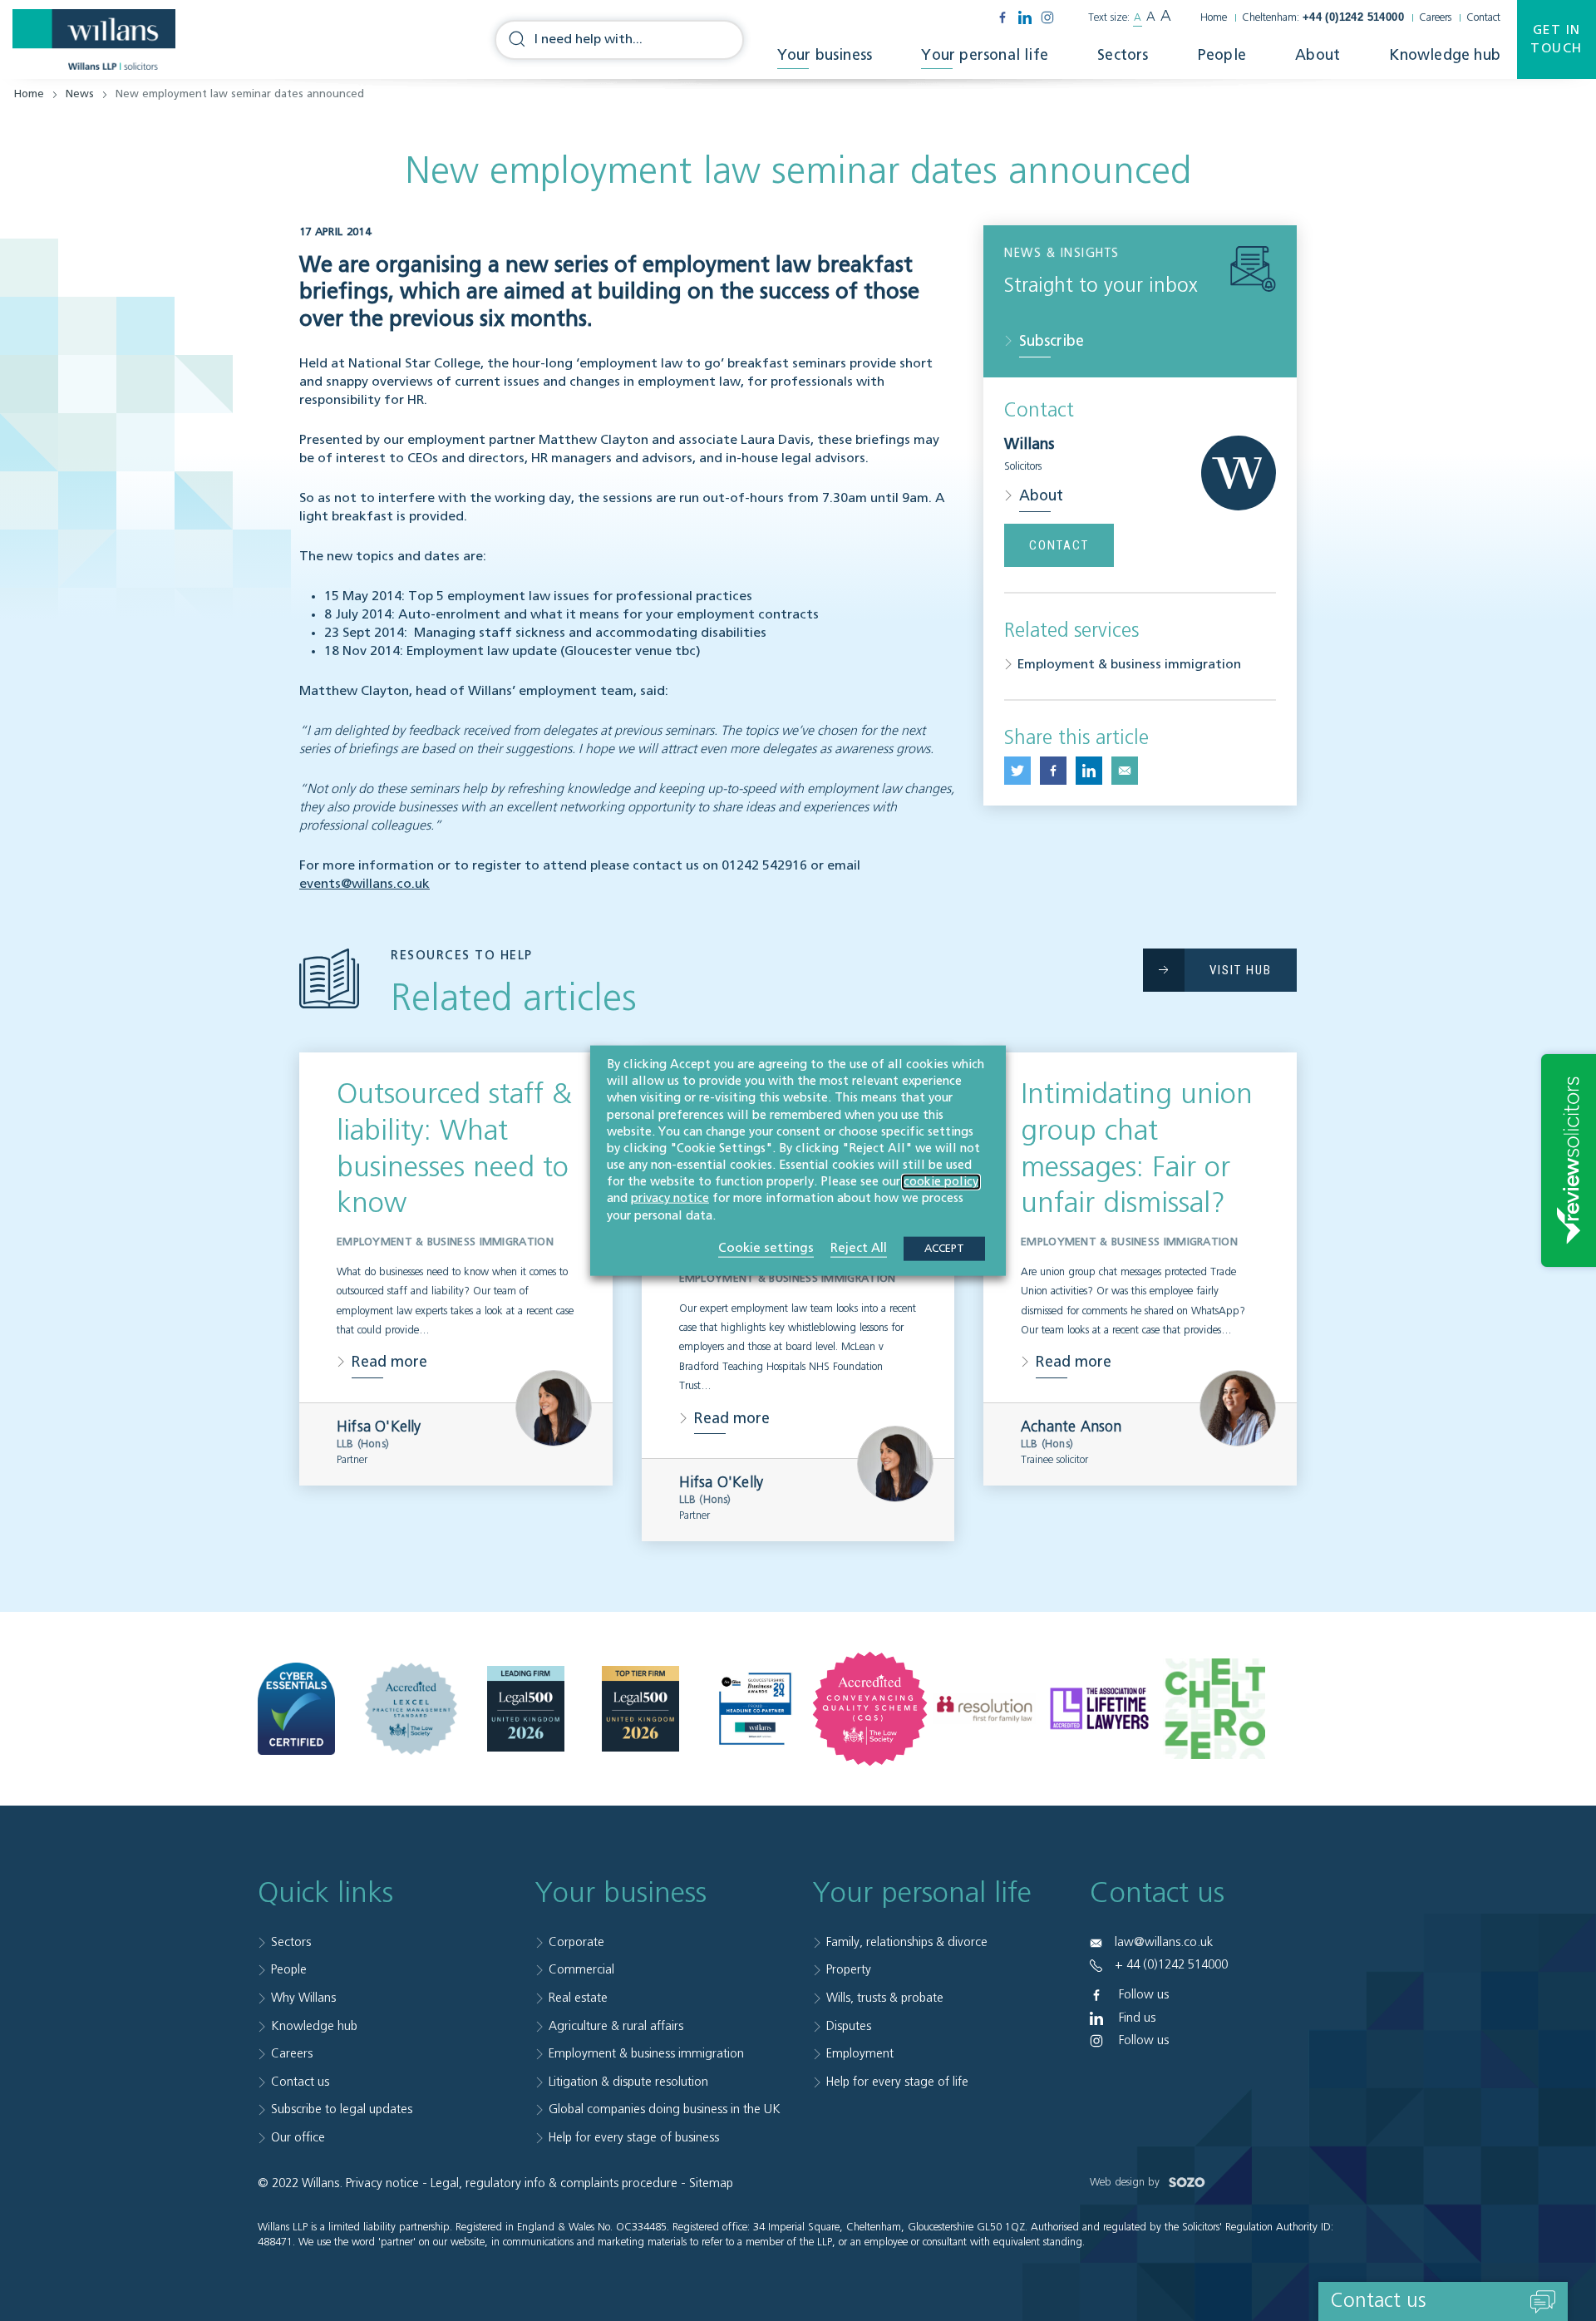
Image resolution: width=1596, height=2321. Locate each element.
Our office (298, 2138)
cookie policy (941, 1182)
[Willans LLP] (94, 40)
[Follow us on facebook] (1002, 17)
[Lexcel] (411, 1709)
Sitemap (711, 2183)
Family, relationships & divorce (907, 1942)
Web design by (1126, 2183)
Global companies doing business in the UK (665, 2109)
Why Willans (303, 1998)
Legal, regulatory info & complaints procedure (554, 2183)
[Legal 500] (526, 1709)
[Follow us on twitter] (1017, 771)
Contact (1483, 18)
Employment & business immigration (1129, 665)
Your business (825, 56)
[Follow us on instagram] (1047, 17)
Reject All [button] (859, 1247)
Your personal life (985, 56)
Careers (1435, 18)
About (1318, 56)
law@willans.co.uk (1164, 1942)
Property (849, 1970)
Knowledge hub (1445, 56)
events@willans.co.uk (365, 885)
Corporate (576, 1942)
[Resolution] (985, 1709)
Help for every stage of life (897, 2082)
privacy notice (670, 1199)
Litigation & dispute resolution (628, 2082)
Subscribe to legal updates (342, 2109)
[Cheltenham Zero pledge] (1214, 1708)
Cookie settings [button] (766, 1247)
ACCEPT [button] (944, 1248)
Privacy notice (382, 2183)
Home (1214, 18)
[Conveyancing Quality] (870, 1709)
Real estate (578, 1998)
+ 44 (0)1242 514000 (1171, 1965)
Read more (389, 1363)
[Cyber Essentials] (296, 1709)
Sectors (1123, 56)
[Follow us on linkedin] (1025, 17)
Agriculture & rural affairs (616, 2026)
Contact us (300, 2082)
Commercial (581, 1970)
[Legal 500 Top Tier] (640, 1709)
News (80, 94)
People (1222, 56)
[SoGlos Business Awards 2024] (755, 1709)
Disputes (849, 2026)
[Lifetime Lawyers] (1099, 1708)
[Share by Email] (1125, 771)
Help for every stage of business (634, 2138)
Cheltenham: (1323, 18)
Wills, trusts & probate (885, 1998)
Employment (860, 2054)
